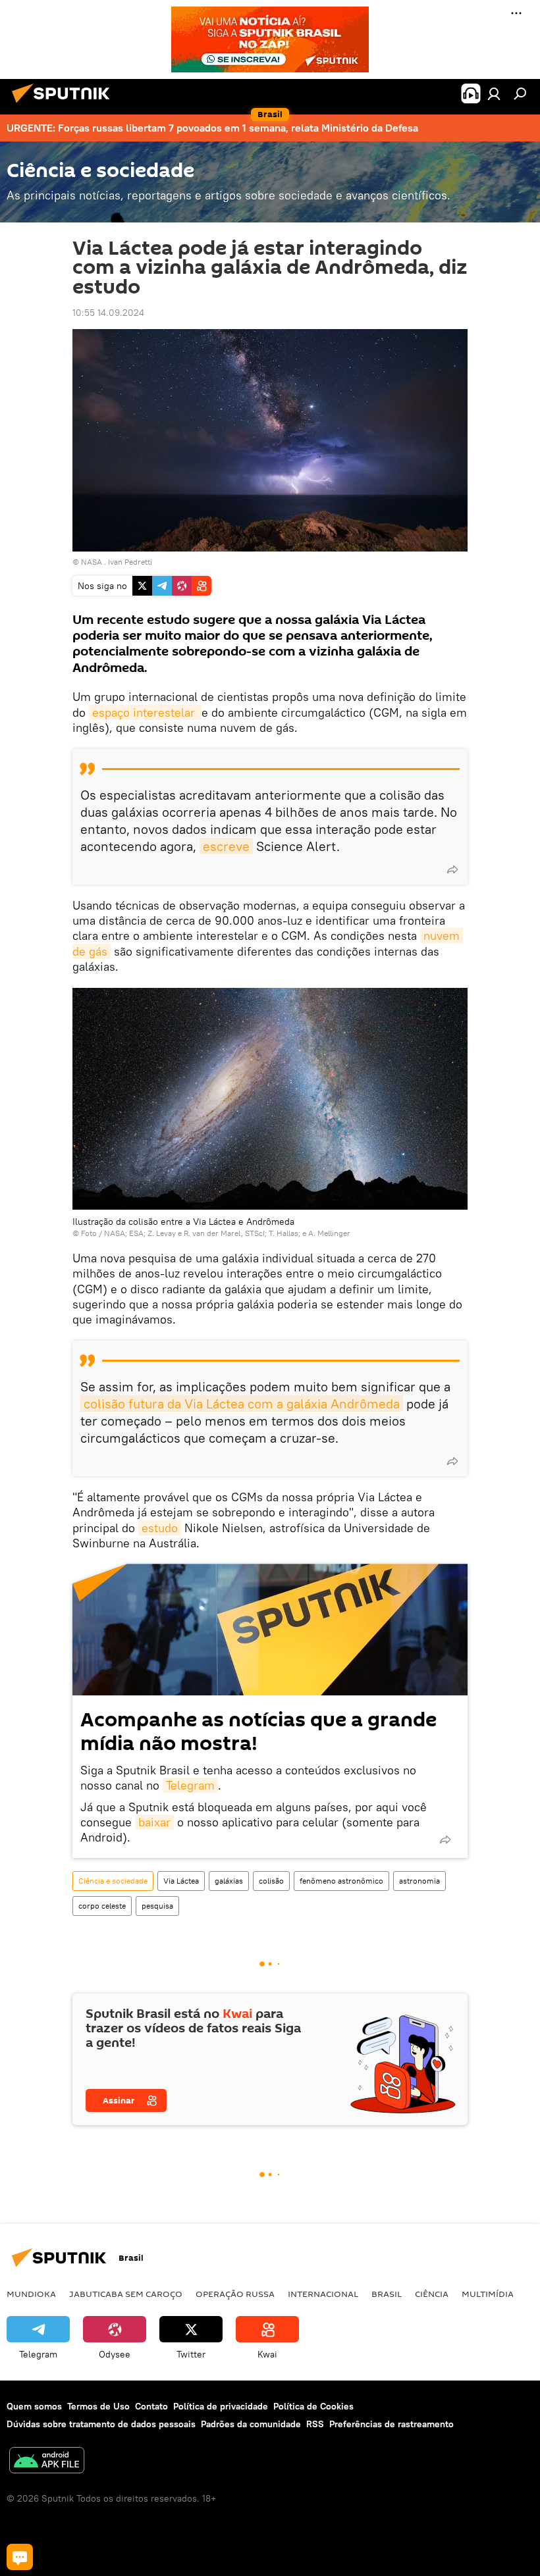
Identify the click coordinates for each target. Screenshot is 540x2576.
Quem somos (34, 2406)
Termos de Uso (98, 2406)
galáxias (229, 1881)
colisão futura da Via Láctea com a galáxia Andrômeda (242, 1404)
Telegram (190, 1785)
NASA (92, 562)
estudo (160, 1528)
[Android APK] (47, 2462)
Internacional (323, 2294)
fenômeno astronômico (341, 1881)
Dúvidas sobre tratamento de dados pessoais (101, 2424)
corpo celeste (102, 1906)
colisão (271, 1881)
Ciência (432, 2294)
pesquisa (157, 1906)
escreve (226, 846)
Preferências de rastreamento (391, 2424)
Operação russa (235, 2294)
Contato (151, 2406)
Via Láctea (181, 1881)
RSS (315, 2424)
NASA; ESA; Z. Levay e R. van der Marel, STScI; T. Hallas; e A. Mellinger (227, 1233)
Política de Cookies (313, 2406)
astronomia (419, 1881)
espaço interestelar (145, 712)
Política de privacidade (221, 2406)
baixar (154, 1822)
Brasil (387, 2294)
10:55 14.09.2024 (108, 313)
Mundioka (31, 2294)
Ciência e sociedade (113, 1881)
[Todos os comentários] (20, 2557)
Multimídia (488, 2294)
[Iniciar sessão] (494, 93)
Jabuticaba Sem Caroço (126, 2294)
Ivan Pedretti (130, 562)
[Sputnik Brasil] (65, 105)
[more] (452, 869)
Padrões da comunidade (251, 2424)
